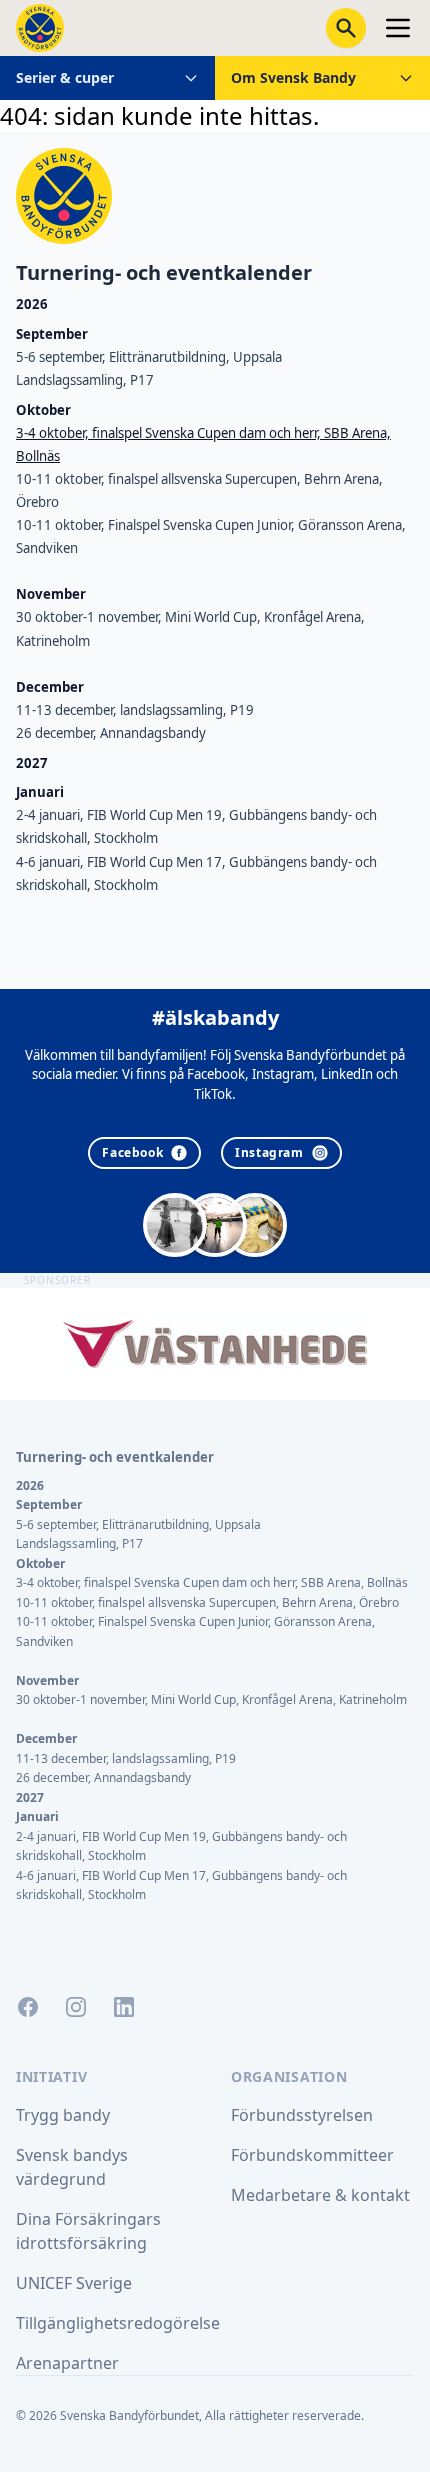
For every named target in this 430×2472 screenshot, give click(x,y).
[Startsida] (40, 28)
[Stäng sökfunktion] (346, 28)
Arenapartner (67, 2363)
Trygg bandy (63, 2115)
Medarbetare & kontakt (320, 2195)
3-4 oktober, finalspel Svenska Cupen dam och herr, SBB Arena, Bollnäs (212, 1582)
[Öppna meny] (398, 28)
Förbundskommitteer (312, 2155)
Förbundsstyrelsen (302, 2115)
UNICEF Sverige (74, 2283)
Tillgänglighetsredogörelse (118, 2323)
